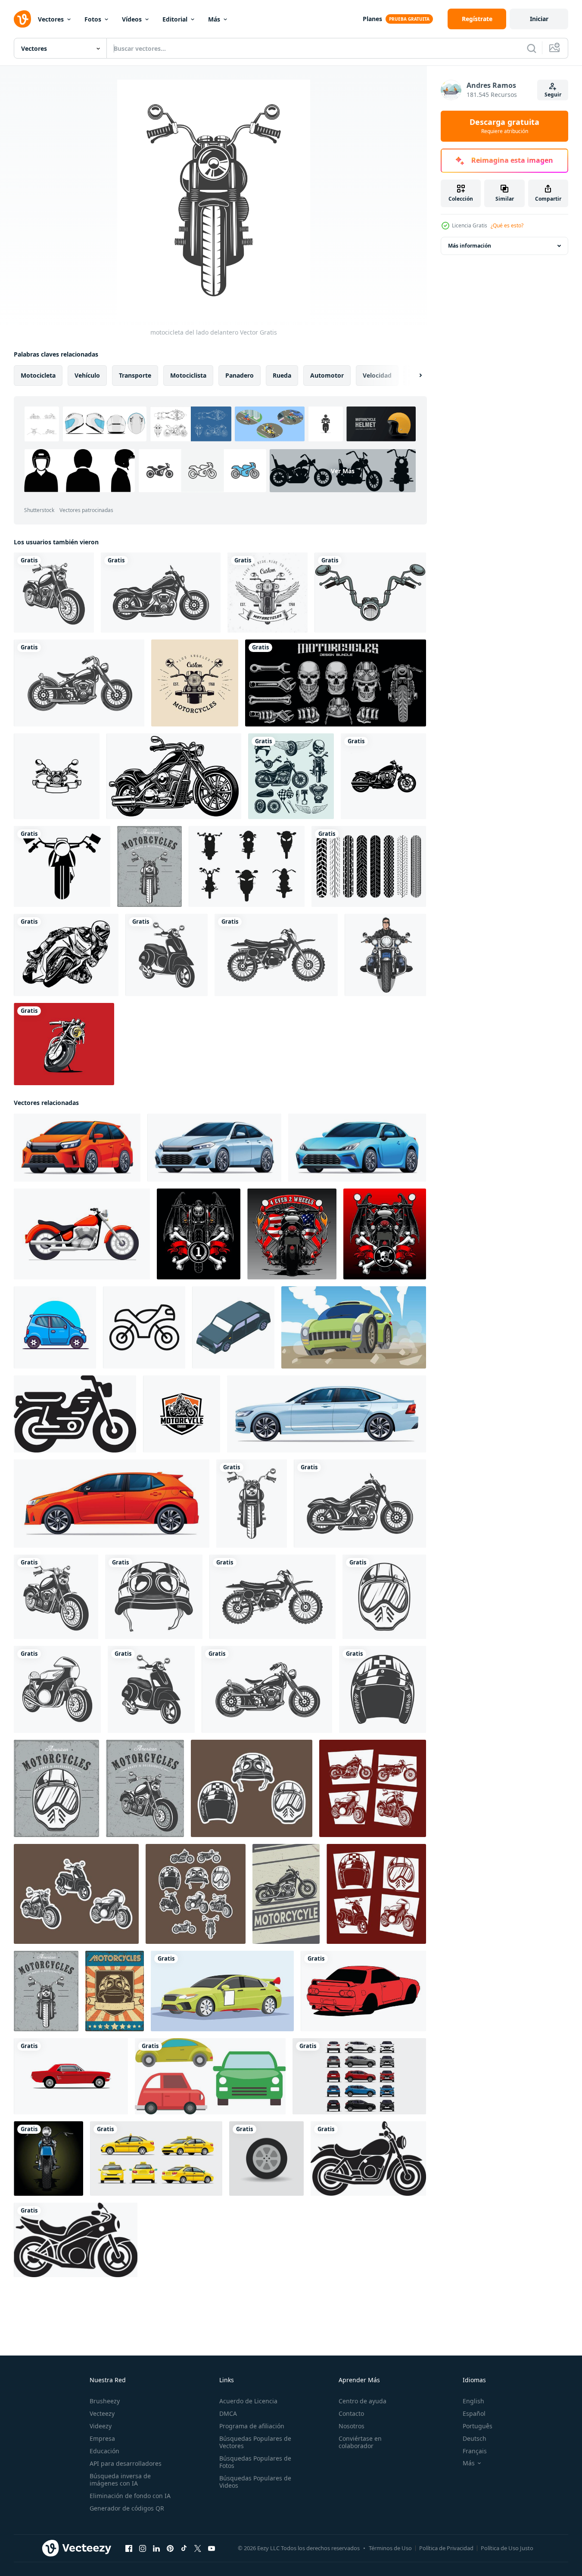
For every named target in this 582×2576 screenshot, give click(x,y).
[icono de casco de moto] (384, 1597)
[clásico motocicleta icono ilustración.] (75, 1414)
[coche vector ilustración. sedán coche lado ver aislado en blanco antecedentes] (327, 1414)
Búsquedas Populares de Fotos (255, 2462)
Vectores (51, 19)
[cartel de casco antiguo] (115, 1991)
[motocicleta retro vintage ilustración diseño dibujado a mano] (57, 776)
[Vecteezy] (22, 19)
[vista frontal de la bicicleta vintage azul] (48, 2159)
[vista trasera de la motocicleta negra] (292, 1234)
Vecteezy (102, 2413)
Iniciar (539, 19)
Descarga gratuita (504, 126)
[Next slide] (413, 376)
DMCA (228, 2413)
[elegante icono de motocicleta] (54, 593)
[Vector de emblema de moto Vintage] (268, 593)
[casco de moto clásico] (154, 1597)
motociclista (188, 375)
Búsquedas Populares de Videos (255, 2482)
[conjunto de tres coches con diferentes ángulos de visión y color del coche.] (210, 2076)
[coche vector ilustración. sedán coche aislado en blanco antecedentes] (214, 1148)
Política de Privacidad (446, 2548)
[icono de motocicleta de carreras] (57, 1689)
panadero (240, 375)
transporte (135, 375)
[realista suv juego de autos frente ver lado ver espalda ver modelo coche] (359, 2076)
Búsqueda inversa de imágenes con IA (120, 2480)
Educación (104, 2451)
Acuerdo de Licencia (248, 2401)
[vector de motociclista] (385, 955)
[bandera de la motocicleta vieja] (145, 1788)
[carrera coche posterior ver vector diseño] (363, 1991)
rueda (282, 375)
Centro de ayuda (363, 2401)
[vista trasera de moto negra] (385, 1234)
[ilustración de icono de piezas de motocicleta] (291, 776)
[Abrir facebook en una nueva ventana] (129, 2548)
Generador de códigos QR (127, 2508)
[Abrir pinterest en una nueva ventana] (170, 2548)
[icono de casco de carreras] (383, 1689)
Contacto (351, 2413)
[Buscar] (532, 48)
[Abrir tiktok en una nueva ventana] (184, 2548)
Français (475, 2451)
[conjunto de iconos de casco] (252, 1788)
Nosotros (352, 2426)
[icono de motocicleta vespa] (167, 955)
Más (214, 19)
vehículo (87, 375)
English (473, 2401)
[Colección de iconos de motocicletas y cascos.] (376, 1894)
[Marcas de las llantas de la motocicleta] (369, 866)
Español (474, 2413)
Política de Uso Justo (507, 2548)
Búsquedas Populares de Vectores (255, 2442)
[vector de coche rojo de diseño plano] (71, 2076)
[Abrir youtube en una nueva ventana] (212, 2548)
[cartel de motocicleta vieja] (286, 1894)
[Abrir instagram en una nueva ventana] (143, 2548)
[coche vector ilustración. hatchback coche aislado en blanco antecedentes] (77, 1148)
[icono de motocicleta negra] (161, 593)
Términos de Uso (390, 2548)
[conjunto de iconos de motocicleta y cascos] (196, 1894)
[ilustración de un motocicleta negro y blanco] (368, 2159)
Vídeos (132, 19)
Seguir (553, 95)
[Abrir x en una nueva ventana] (198, 2548)
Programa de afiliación (252, 2426)
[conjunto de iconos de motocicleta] (76, 1894)
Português (478, 2426)
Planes (372, 19)
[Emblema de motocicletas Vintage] (195, 683)
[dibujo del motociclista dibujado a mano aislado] (66, 955)
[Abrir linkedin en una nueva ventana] (156, 2548)
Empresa (102, 2438)
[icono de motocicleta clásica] (79, 683)
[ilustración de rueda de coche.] (266, 2159)
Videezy (101, 2426)
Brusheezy (105, 2401)
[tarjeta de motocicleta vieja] (149, 866)
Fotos (93, 19)
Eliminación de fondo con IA (130, 2496)
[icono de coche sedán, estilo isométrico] (233, 1327)
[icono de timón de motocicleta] (370, 593)
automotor (327, 375)
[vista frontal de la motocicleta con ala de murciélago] (199, 1234)
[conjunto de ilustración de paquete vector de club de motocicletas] (336, 683)
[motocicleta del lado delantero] (252, 1504)
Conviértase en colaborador (360, 2442)
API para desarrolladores (126, 2463)
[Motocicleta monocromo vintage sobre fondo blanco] (174, 776)
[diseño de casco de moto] (56, 1788)
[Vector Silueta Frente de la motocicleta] (247, 866)
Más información (470, 246)
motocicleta (38, 375)
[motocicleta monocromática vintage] (383, 776)
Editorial (175, 19)
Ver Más (343, 471)
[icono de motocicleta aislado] (276, 955)
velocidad (377, 375)
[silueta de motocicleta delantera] (62, 866)
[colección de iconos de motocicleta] (373, 1788)
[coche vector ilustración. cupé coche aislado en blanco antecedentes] (357, 1148)
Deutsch (475, 2438)
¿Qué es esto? (507, 225)
